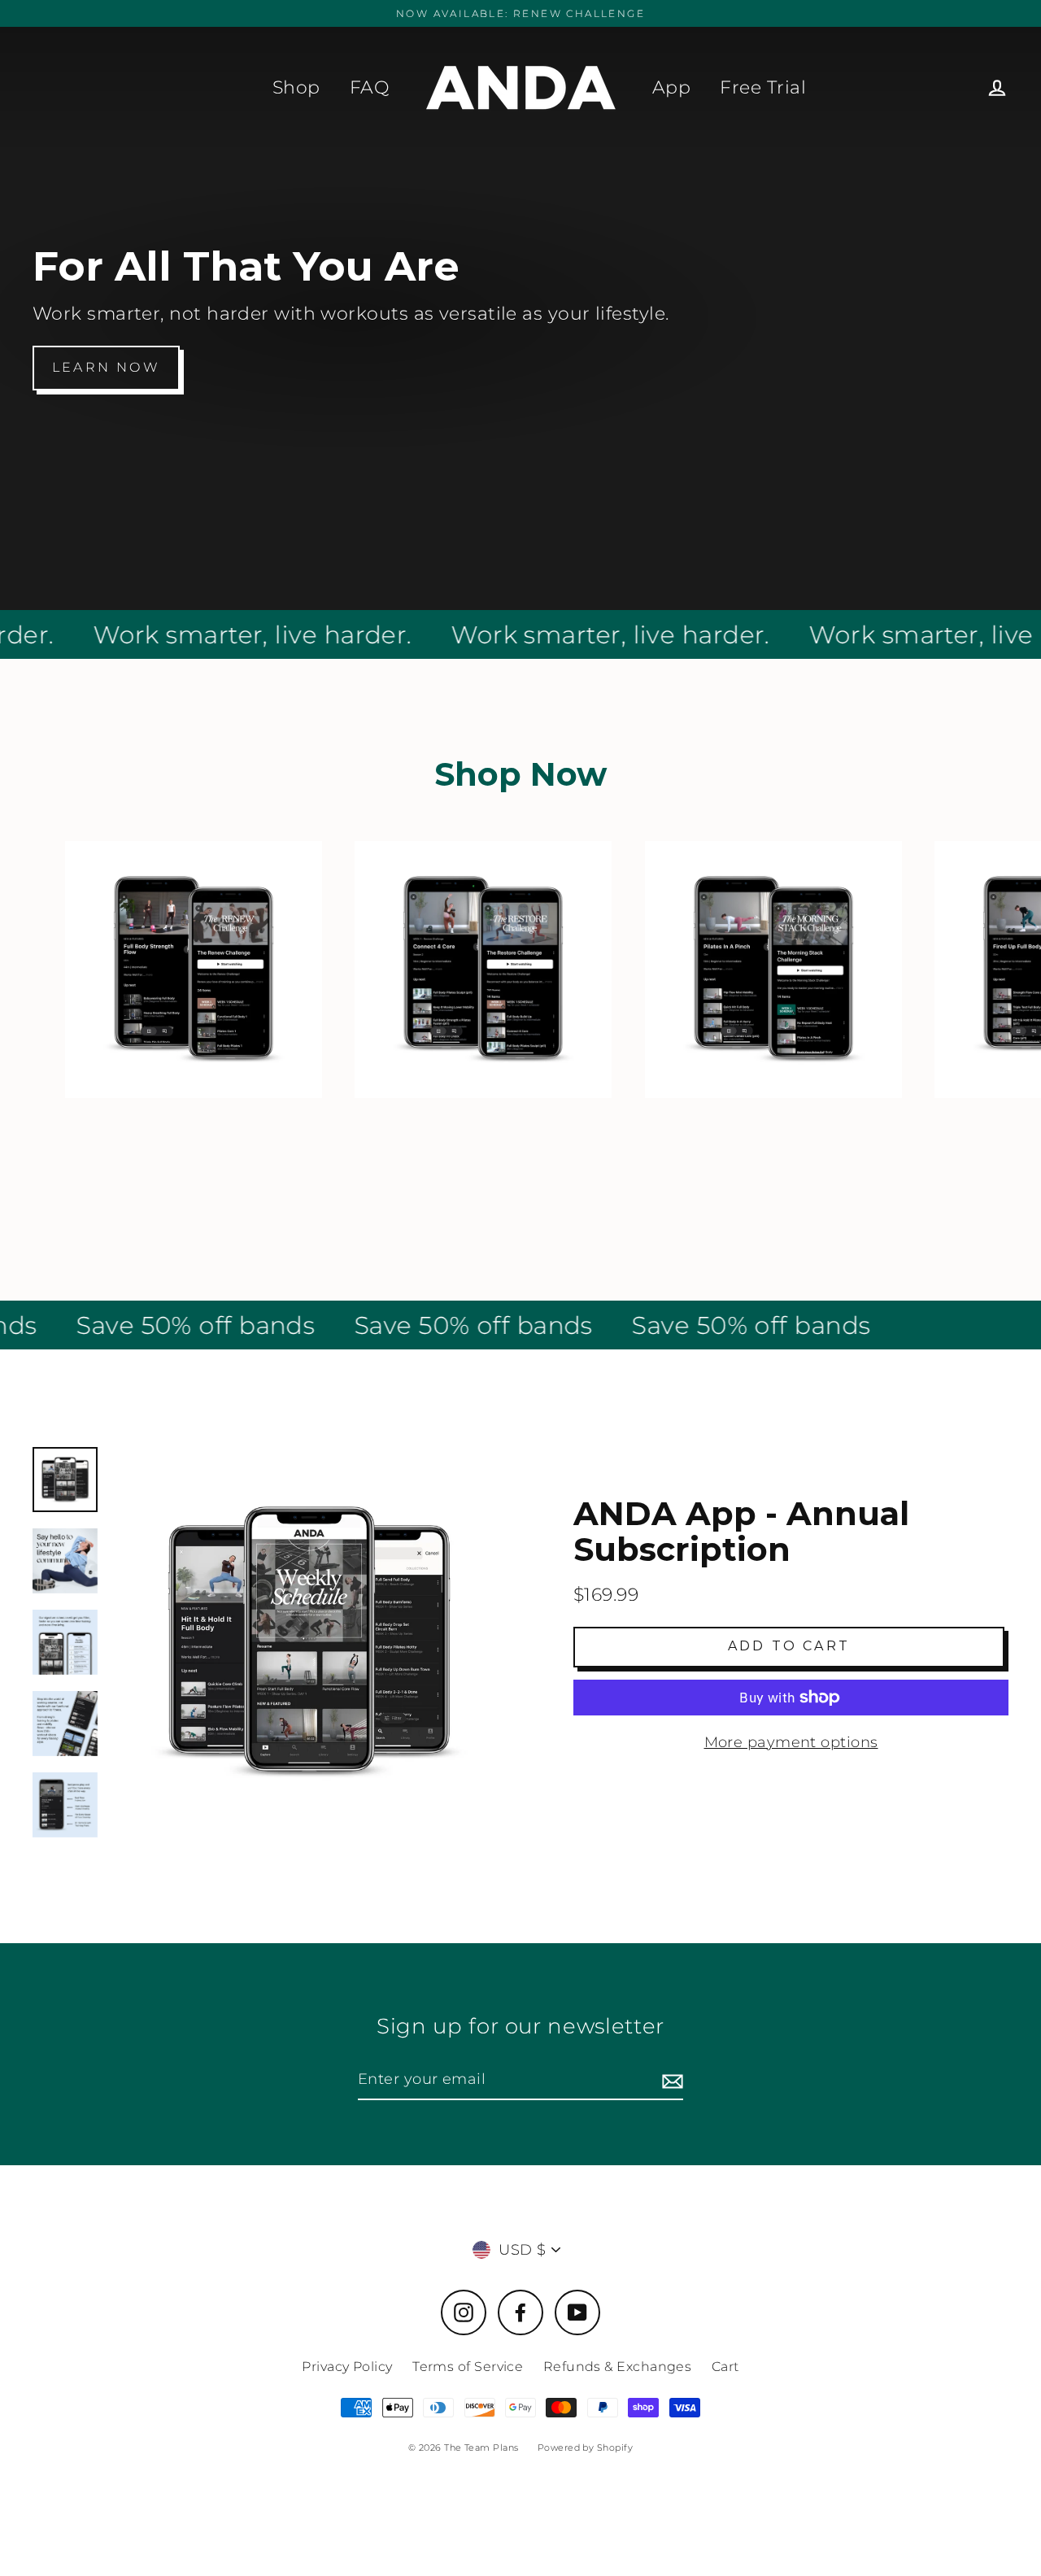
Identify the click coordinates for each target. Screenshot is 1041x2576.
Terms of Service (468, 2367)
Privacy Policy (347, 2367)
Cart (725, 2367)
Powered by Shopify (585, 2447)
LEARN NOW (106, 367)
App (671, 87)
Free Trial (763, 87)
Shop (296, 87)
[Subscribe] (670, 2080)
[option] (309, 1642)
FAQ (369, 87)
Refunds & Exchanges (618, 2367)
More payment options (791, 1742)
